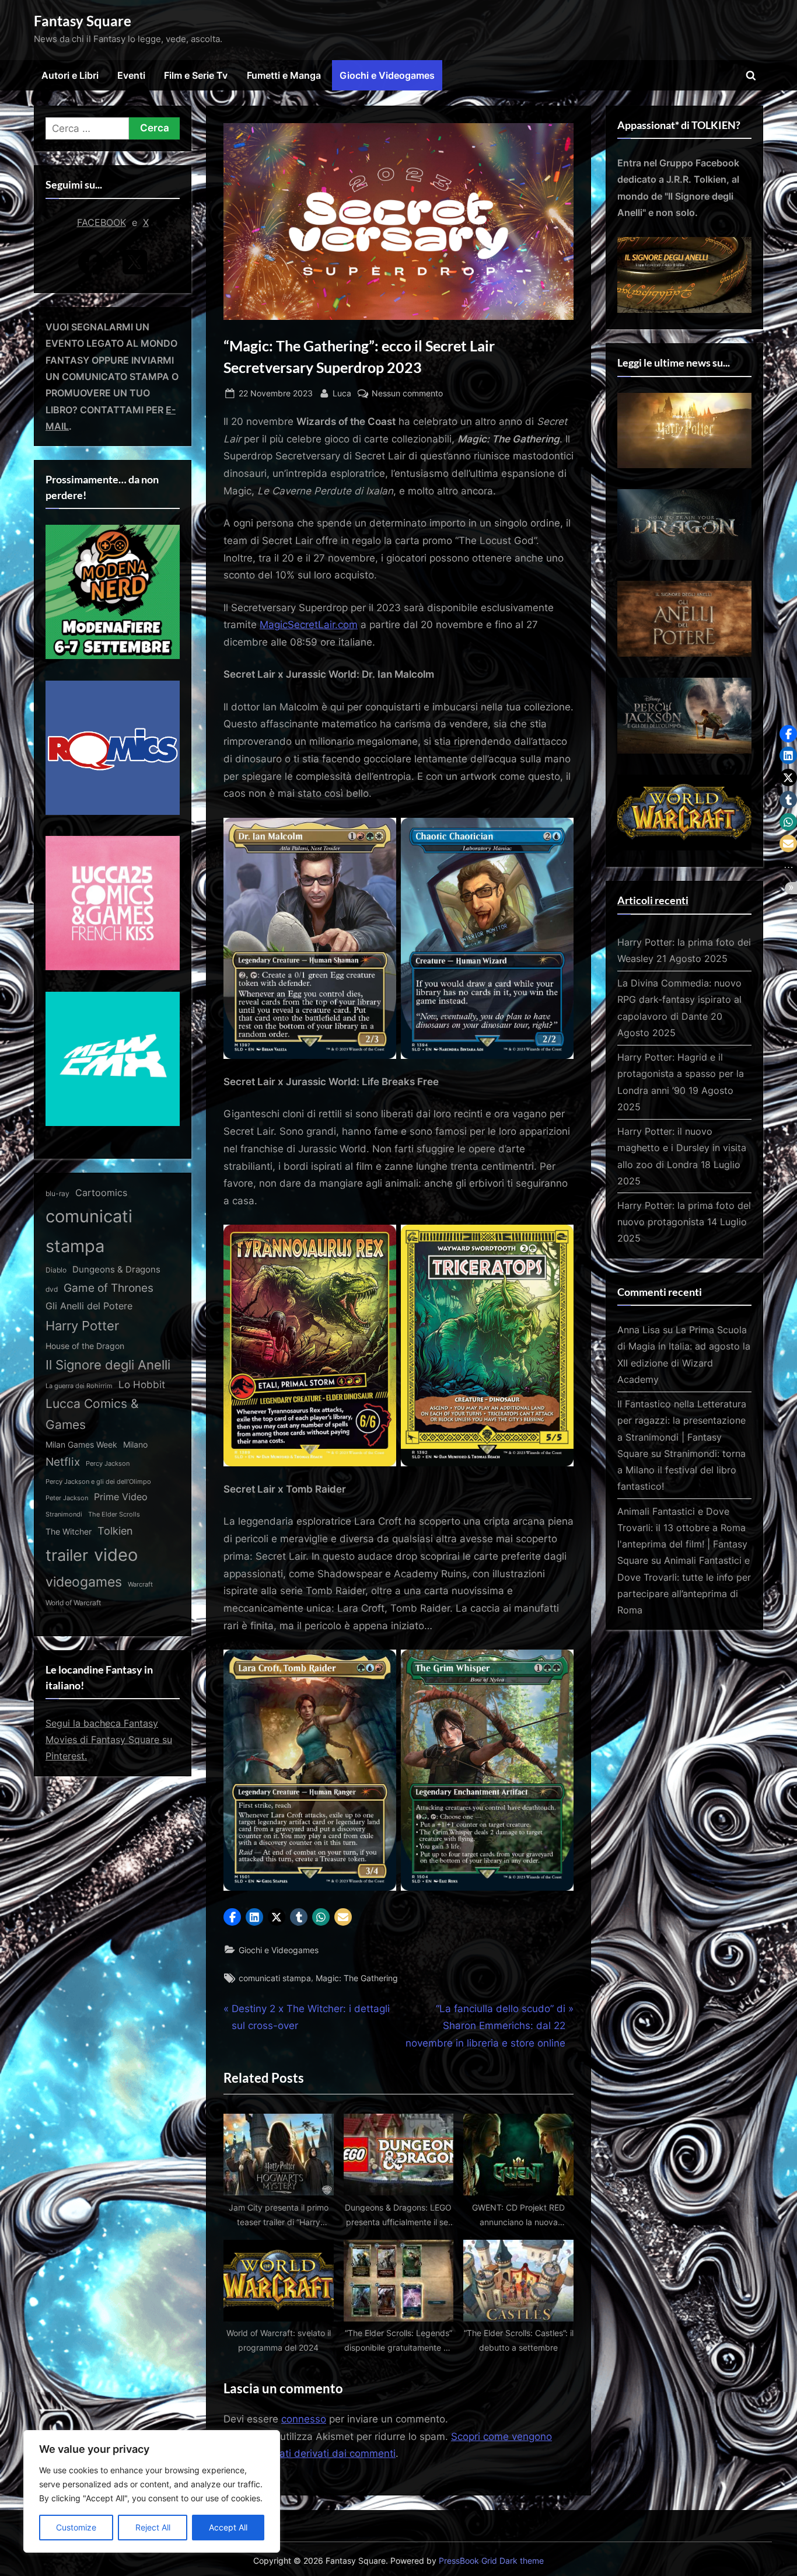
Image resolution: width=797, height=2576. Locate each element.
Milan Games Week (81, 1445)
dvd (52, 1289)
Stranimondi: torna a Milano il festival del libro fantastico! (681, 1470)
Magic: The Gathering (357, 1978)
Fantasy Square (83, 21)
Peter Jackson (67, 1498)
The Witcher (69, 1531)
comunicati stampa (275, 1978)
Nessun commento (407, 394)
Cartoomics (101, 1193)
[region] (152, 2491)
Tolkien (115, 1531)
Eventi (131, 75)
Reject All (153, 2527)
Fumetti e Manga (284, 75)
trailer (67, 1555)
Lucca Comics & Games (92, 1414)
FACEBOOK (102, 222)
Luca (342, 393)
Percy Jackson (108, 1463)
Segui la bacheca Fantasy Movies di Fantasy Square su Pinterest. (109, 1740)
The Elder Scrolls (114, 1514)
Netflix (63, 1462)
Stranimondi (64, 1514)
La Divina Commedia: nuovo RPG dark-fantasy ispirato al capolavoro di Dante (679, 1000)
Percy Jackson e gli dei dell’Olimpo (98, 1482)
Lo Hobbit (142, 1385)
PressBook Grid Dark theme (491, 2561)
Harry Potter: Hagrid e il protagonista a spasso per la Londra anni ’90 (681, 1074)
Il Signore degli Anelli (108, 1365)
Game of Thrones (109, 1288)
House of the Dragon (85, 1346)
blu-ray (57, 1193)
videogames (84, 1582)
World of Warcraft (73, 1603)
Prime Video (121, 1497)
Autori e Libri (70, 75)
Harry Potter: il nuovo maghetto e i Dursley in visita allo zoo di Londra (682, 1148)
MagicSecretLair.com (309, 625)
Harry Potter (82, 1326)
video (116, 1555)
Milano (135, 1444)
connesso (304, 2419)
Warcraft (140, 1584)
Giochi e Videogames (387, 75)
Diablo (56, 1270)
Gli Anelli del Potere (89, 1306)
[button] (232, 1917)
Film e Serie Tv (196, 75)
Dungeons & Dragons (116, 1269)
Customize (76, 2527)
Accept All (228, 2527)
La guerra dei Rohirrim (79, 1386)
